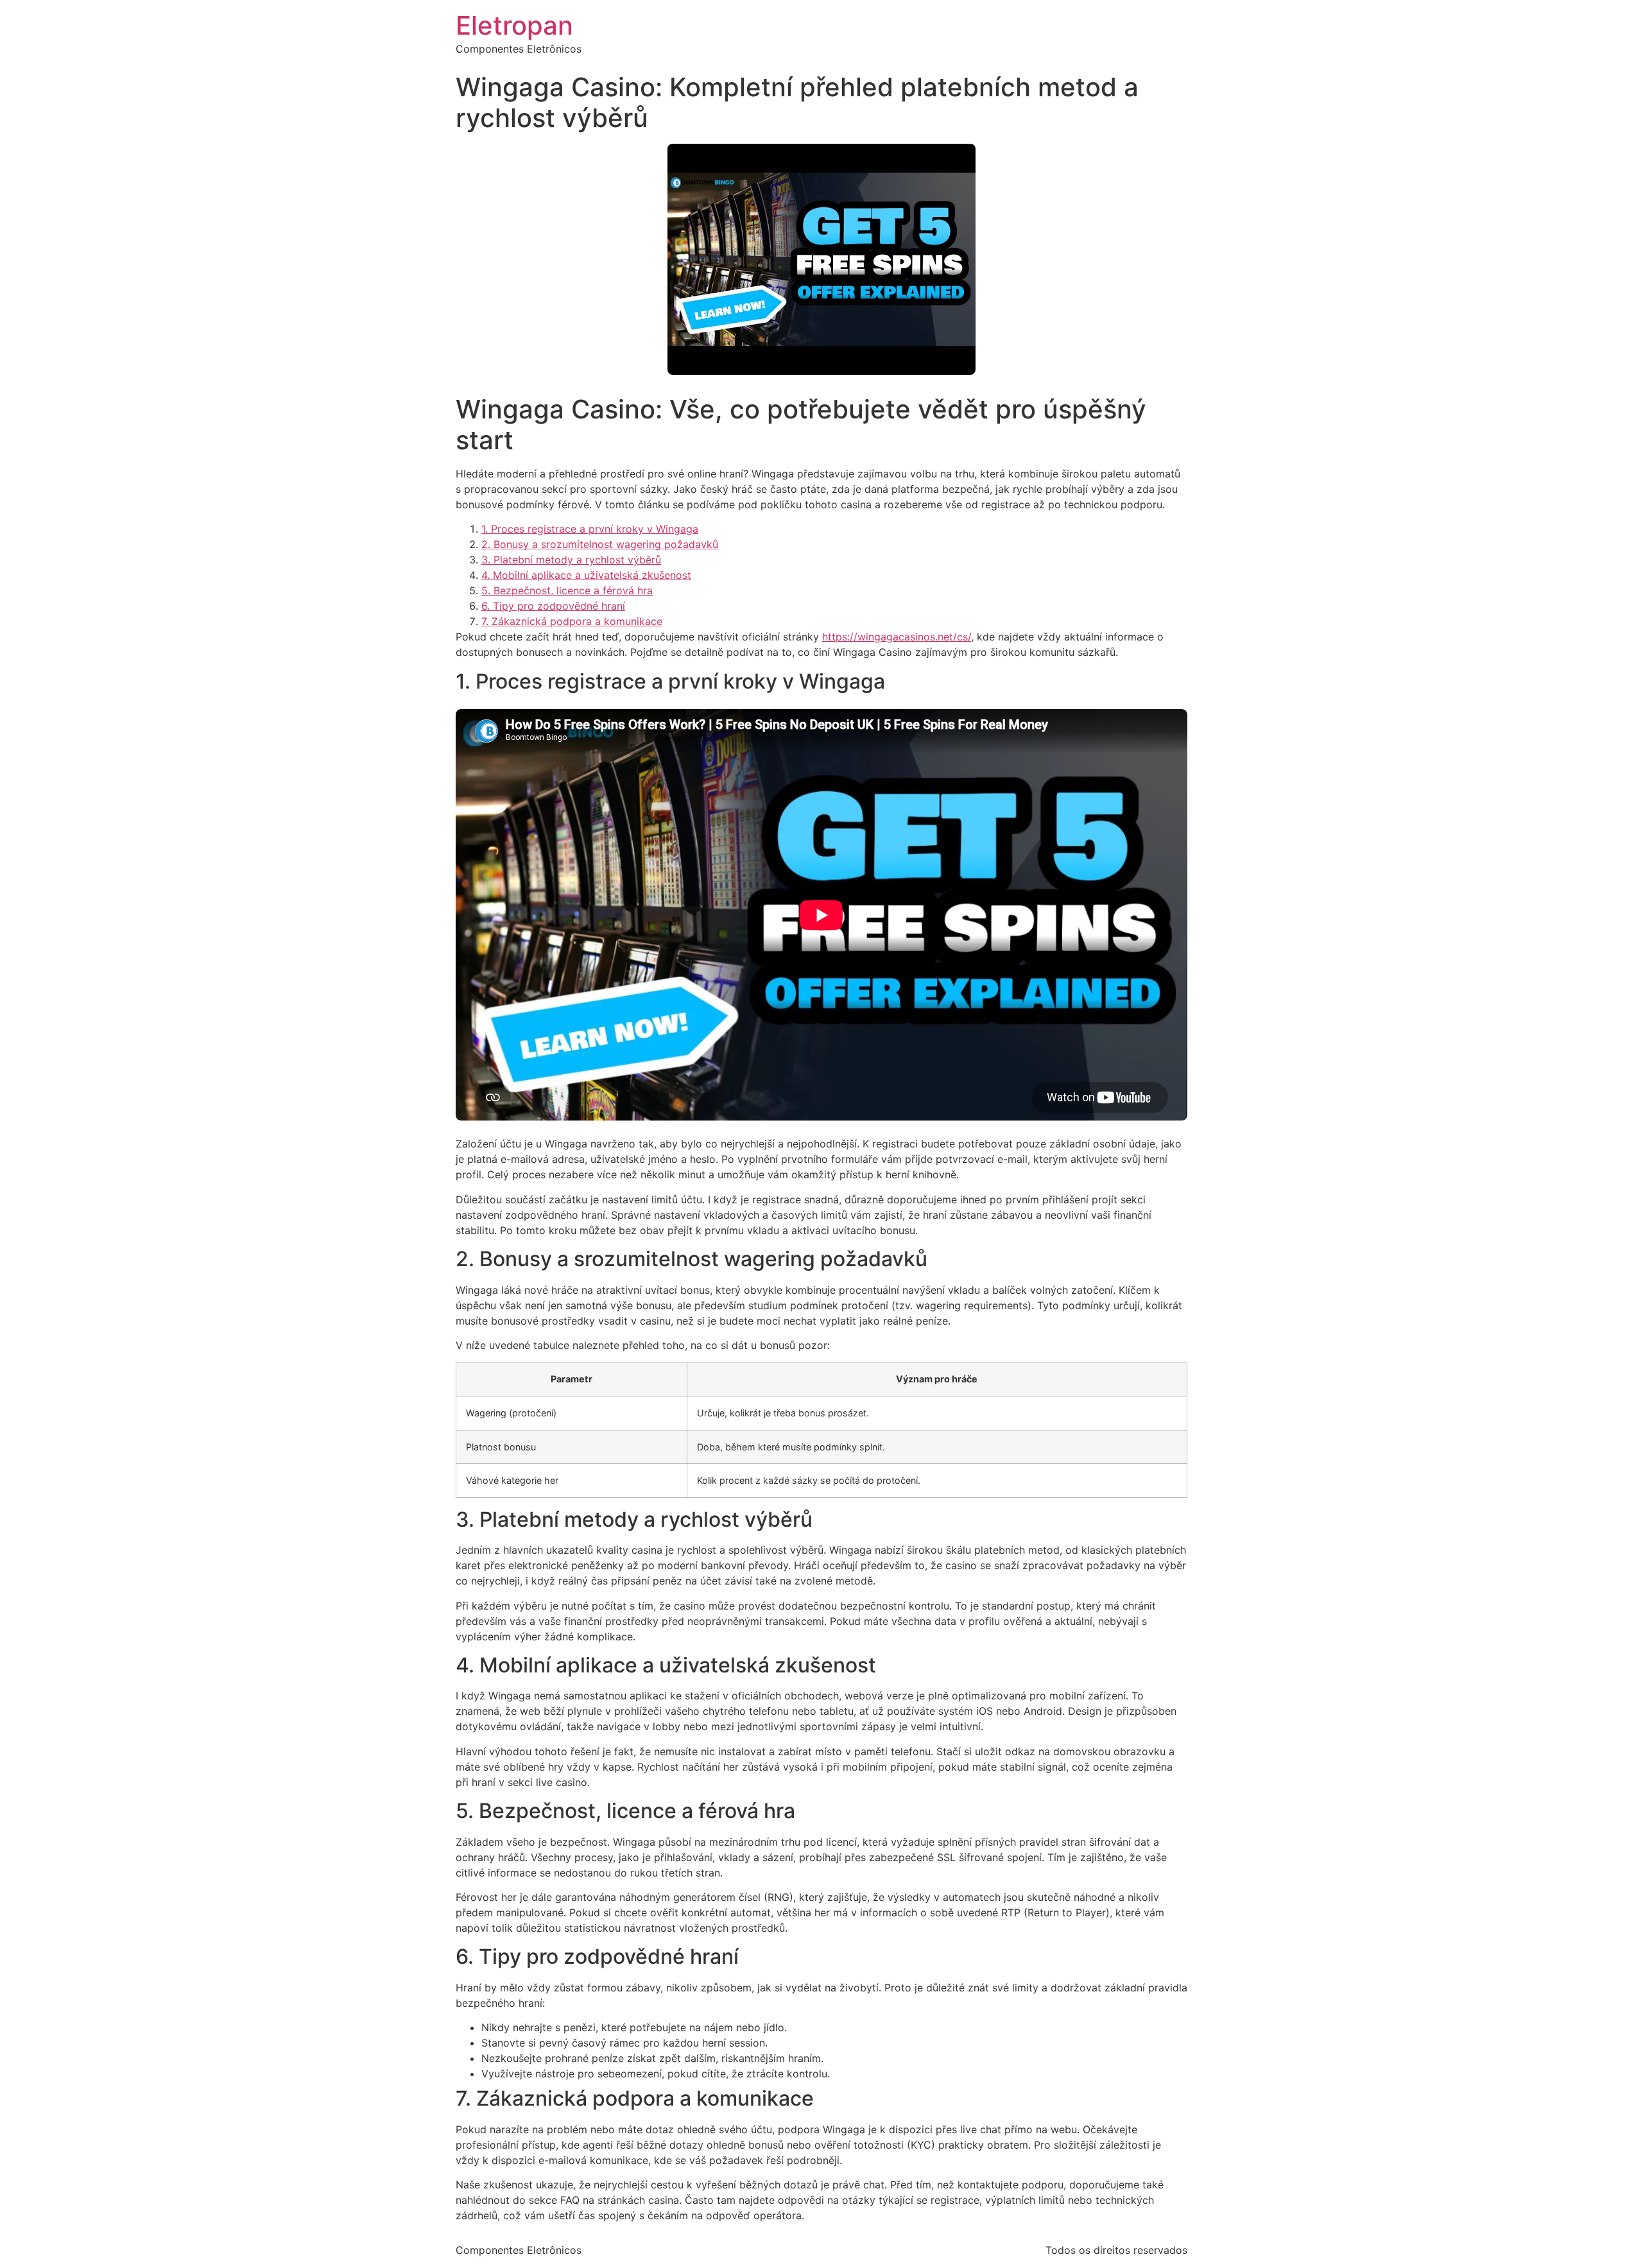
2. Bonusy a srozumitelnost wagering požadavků (600, 544)
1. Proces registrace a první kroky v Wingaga (590, 529)
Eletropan (514, 25)
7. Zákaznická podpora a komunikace (572, 621)
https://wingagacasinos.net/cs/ (897, 637)
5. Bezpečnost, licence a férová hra (567, 590)
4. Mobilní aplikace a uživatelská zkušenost (586, 575)
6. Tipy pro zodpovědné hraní (553, 606)
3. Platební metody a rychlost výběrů (571, 560)
